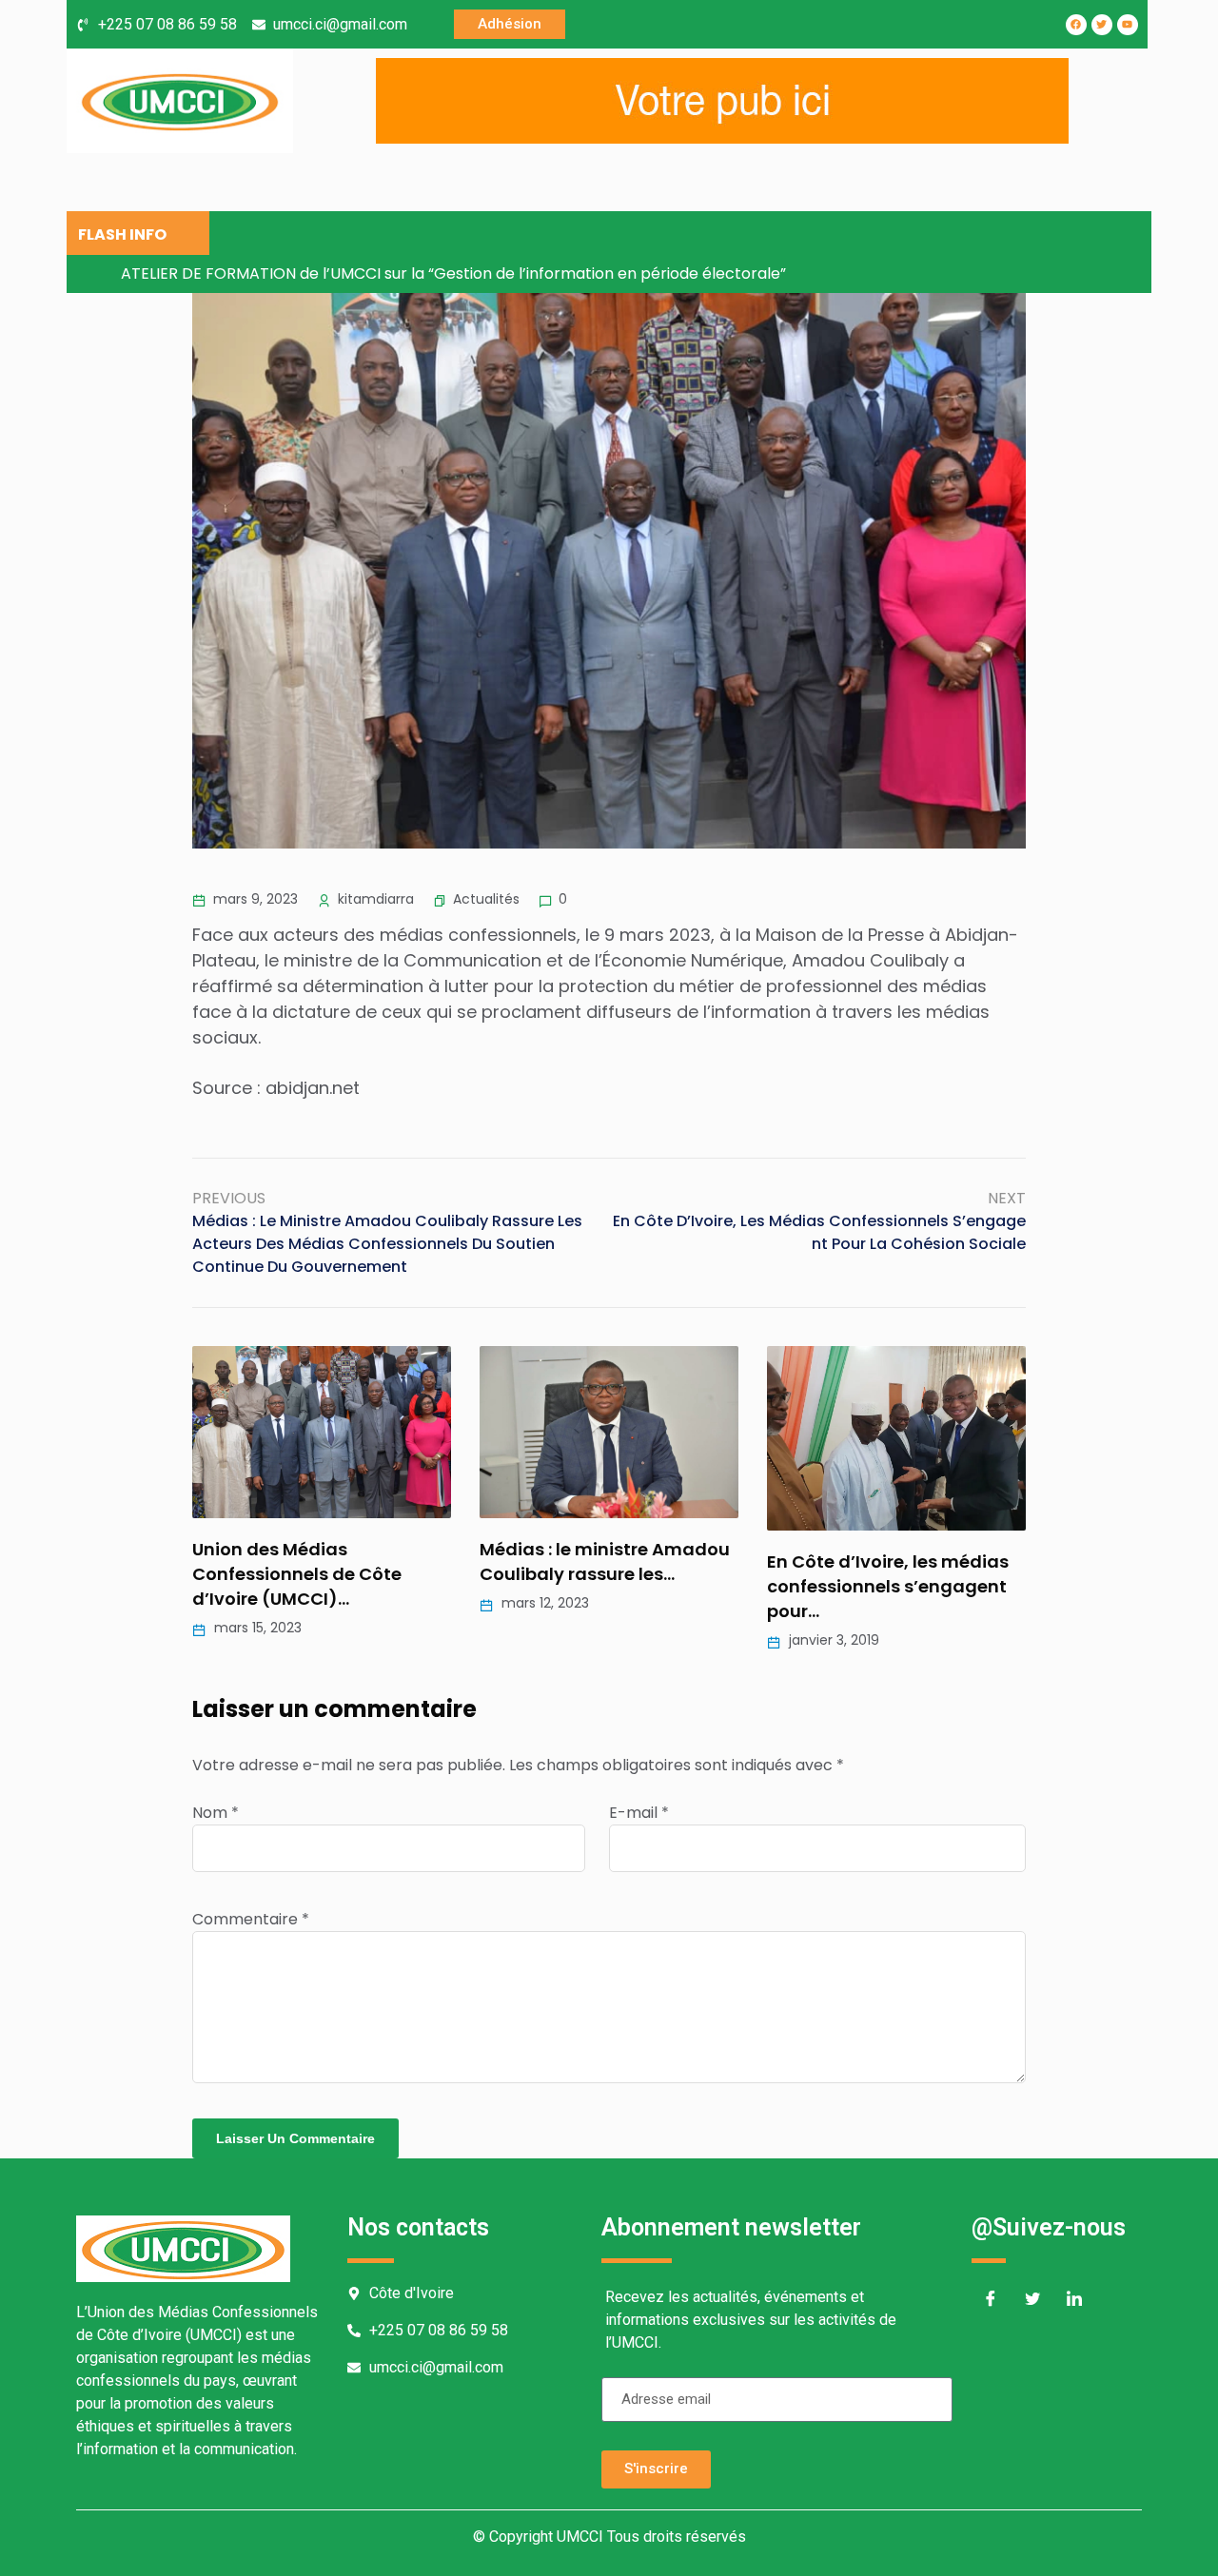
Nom (216, 1813)
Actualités (486, 899)
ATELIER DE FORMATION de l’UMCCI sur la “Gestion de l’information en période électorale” (453, 273)
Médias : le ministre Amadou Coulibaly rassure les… (395, 1561)
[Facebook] (991, 2301)
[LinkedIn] (1074, 2301)
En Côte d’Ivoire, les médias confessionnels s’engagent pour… (678, 1586)
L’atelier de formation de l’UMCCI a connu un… (953, 1561)
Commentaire (251, 1919)
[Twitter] (1032, 2301)
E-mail (639, 1813)
